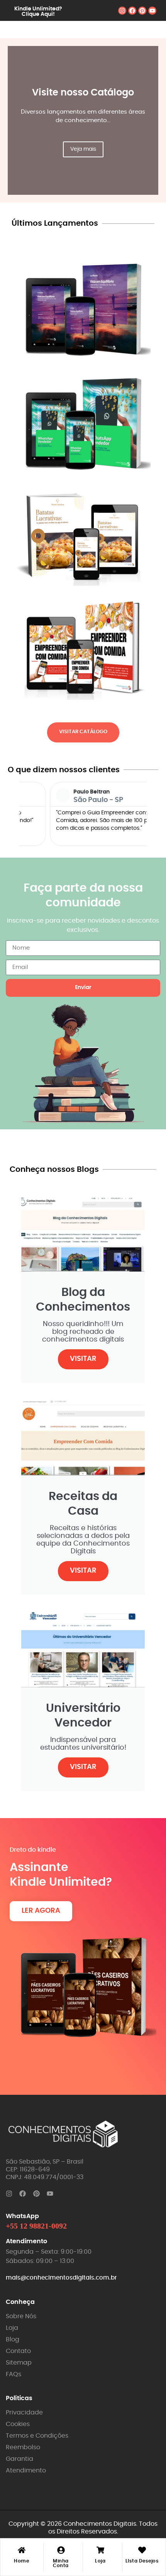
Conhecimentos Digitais (100, 2524)
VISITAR (83, 1359)
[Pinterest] (142, 11)
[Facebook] (132, 11)
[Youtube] (152, 11)
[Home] (22, 2551)
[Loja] (100, 2551)
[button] (19, 814)
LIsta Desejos (142, 2561)
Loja (100, 2561)
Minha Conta (61, 2563)
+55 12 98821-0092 (36, 2226)
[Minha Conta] (61, 2551)
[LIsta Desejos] (142, 2551)
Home (21, 2561)
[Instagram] (122, 11)
